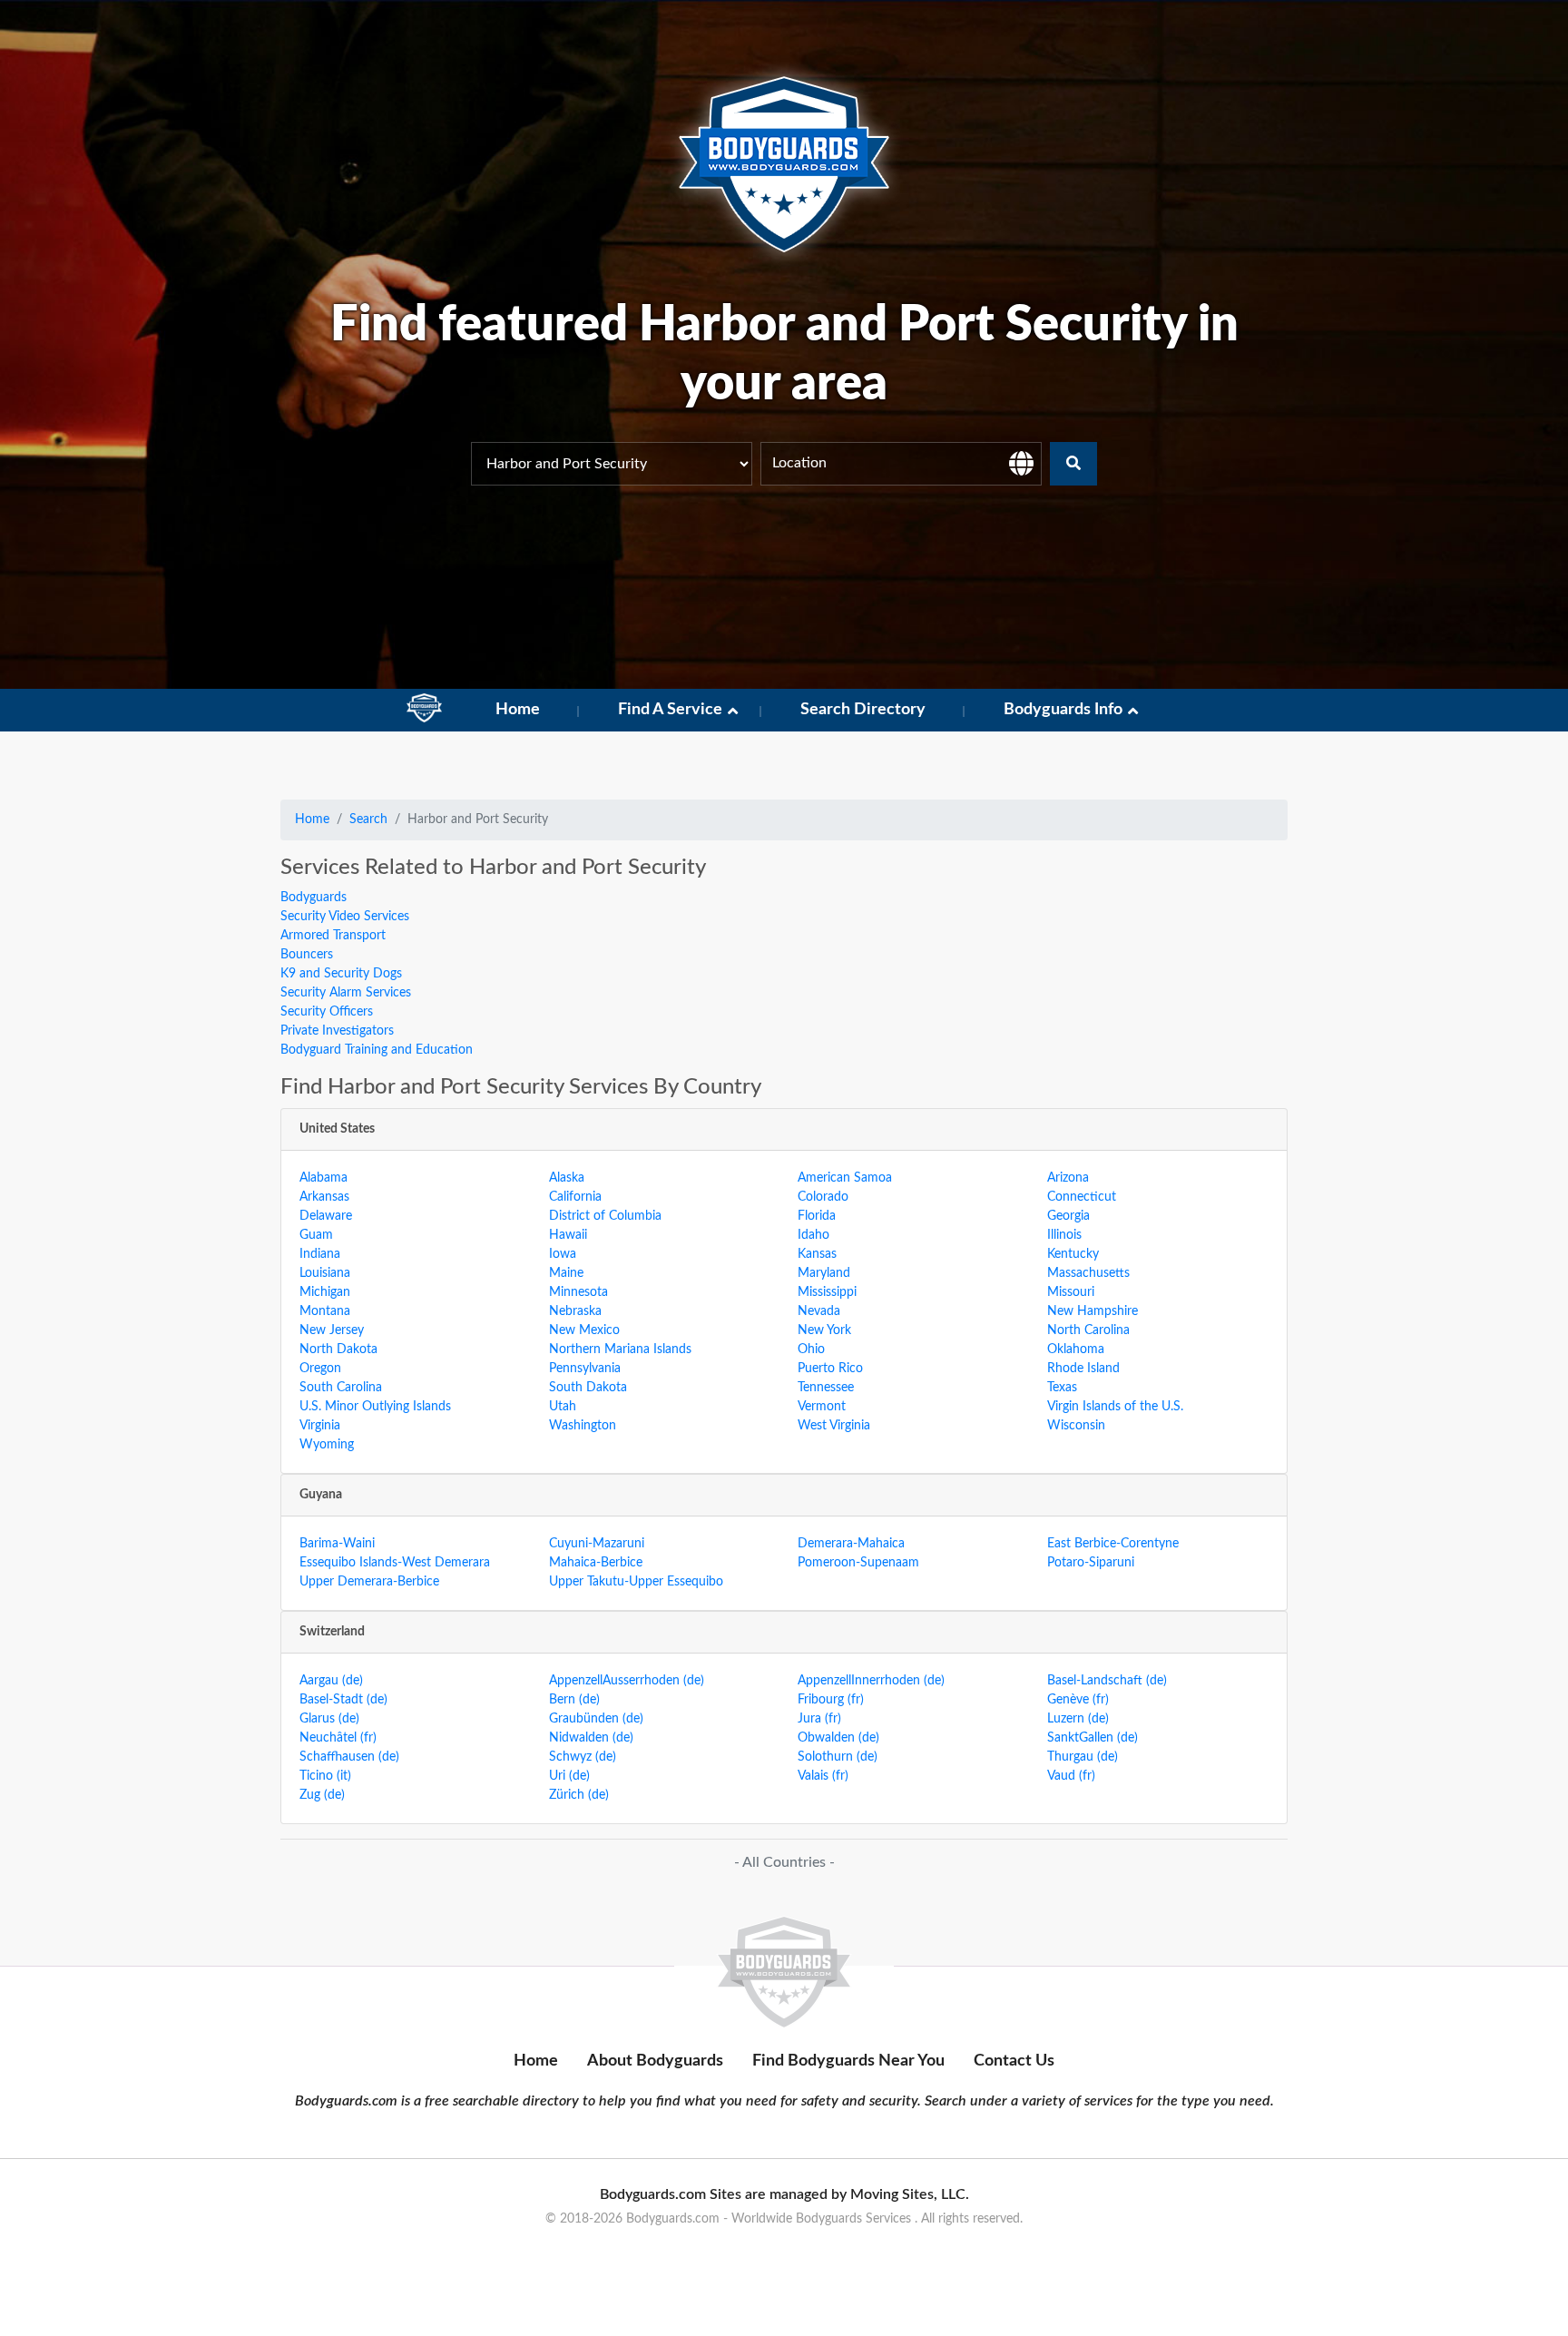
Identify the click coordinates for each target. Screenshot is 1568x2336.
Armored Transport (333, 936)
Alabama (323, 1178)
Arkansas (324, 1197)
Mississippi (827, 1292)
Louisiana (325, 1273)
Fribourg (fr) (831, 1700)
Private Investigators (337, 1031)
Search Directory (863, 710)
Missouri (1071, 1292)
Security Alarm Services (346, 993)
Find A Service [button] (670, 710)
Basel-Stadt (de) (343, 1700)
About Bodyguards (655, 2061)
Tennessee (826, 1388)
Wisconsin (1076, 1426)
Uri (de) (569, 1776)
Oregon (320, 1369)
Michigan (325, 1292)
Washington (583, 1426)
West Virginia (834, 1426)
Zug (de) (322, 1795)
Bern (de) (574, 1700)
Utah (563, 1407)
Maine (566, 1273)
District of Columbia (605, 1216)
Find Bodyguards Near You (848, 2061)
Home (518, 710)
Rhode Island (1083, 1369)
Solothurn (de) (838, 1757)
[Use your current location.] (1021, 464)
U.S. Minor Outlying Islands (375, 1407)
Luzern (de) (1078, 1719)
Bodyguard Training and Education (377, 1050)
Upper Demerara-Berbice (369, 1582)
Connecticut (1082, 1197)
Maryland (824, 1273)
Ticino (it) (325, 1776)
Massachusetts (1088, 1273)
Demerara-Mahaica (851, 1544)
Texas (1062, 1388)
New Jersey (332, 1330)
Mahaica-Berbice (596, 1563)
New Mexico (584, 1330)
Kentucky (1073, 1254)
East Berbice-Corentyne (1113, 1544)
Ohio (811, 1350)
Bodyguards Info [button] (1063, 710)
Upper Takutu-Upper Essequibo (636, 1582)
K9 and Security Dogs (341, 974)
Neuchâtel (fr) (338, 1738)
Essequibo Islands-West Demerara (395, 1563)
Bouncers (307, 955)
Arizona (1068, 1178)
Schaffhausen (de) (349, 1757)
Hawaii (568, 1235)
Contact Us (1014, 2061)
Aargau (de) (331, 1681)
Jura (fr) (819, 1719)
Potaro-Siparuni (1091, 1563)
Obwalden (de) (838, 1738)
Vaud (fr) (1071, 1776)
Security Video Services (345, 917)
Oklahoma (1076, 1350)
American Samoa (845, 1178)
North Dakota (338, 1350)
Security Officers (327, 1012)
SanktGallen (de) (1093, 1738)
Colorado (823, 1197)
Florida (817, 1216)
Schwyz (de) (583, 1757)
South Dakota (588, 1388)
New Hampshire (1093, 1311)
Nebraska (575, 1311)
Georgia (1068, 1216)
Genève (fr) (1078, 1700)
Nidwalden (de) (591, 1738)
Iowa (563, 1254)
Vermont (822, 1407)
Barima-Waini (337, 1544)
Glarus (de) (329, 1719)
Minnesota (578, 1292)
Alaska (567, 1178)
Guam (316, 1235)
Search (368, 820)
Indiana (320, 1254)
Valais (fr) (823, 1776)
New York (824, 1330)
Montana (325, 1311)
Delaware (326, 1216)
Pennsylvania (585, 1369)
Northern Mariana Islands (620, 1350)
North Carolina (1088, 1330)
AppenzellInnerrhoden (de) (871, 1681)
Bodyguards (314, 898)
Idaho (813, 1235)
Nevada (819, 1311)
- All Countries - (784, 1862)
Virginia (320, 1426)
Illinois (1064, 1235)
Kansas (817, 1254)
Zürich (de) (579, 1795)
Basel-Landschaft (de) (1107, 1681)
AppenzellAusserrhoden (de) (627, 1681)
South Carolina (341, 1388)
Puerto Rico (830, 1369)
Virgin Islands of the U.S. (1115, 1407)
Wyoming (327, 1445)
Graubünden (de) (596, 1719)
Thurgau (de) (1083, 1757)
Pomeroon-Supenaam (858, 1563)
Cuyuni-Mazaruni (597, 1544)
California (575, 1197)
